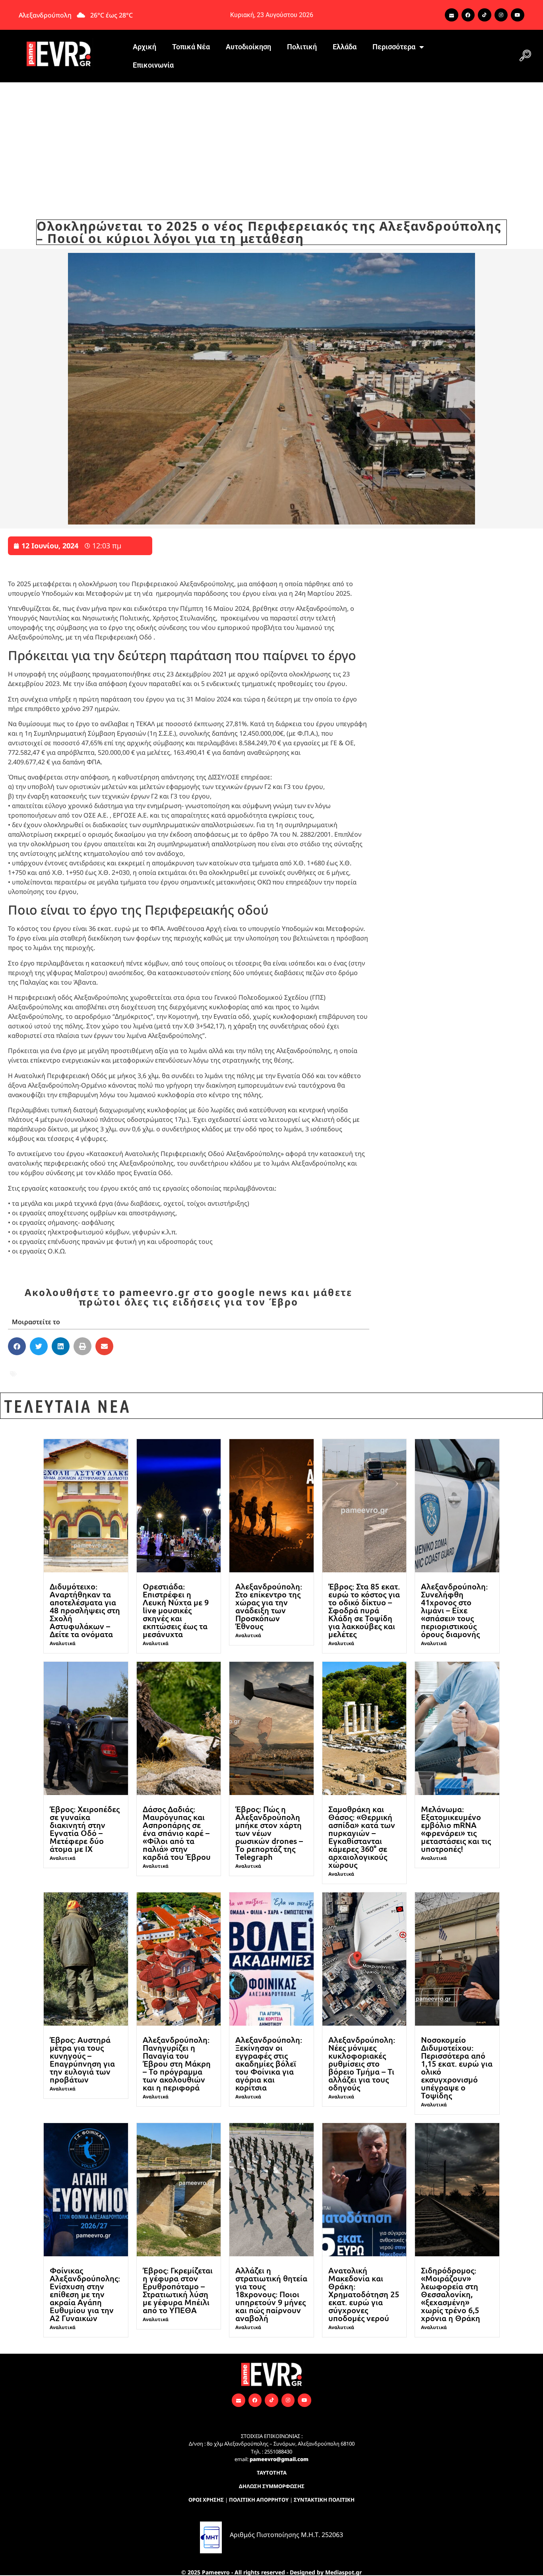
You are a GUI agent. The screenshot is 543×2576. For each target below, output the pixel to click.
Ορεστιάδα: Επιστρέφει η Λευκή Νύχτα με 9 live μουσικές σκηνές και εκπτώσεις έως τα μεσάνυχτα (176, 1610)
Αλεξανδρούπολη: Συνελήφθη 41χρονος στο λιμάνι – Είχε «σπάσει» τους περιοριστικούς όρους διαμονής (454, 1610)
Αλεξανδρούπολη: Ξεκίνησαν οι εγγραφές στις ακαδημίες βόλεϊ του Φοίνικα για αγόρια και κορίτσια (269, 2063)
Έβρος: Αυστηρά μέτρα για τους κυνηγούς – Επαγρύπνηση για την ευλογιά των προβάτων (82, 2059)
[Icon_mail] (452, 15)
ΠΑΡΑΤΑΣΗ (298, 1368)
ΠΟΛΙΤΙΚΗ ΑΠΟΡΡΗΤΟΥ (259, 2500)
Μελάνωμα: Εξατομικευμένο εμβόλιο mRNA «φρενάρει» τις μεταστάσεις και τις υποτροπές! (456, 1829)
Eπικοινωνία (153, 65)
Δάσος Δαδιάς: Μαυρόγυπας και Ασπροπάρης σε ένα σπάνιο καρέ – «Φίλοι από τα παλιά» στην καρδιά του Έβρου (177, 1833)
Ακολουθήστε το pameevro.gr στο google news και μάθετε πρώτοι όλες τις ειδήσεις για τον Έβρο (189, 1297)
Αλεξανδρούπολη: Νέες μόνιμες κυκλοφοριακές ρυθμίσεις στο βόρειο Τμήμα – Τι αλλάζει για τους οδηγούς (362, 2063)
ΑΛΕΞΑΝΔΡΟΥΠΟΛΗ (91, 1368)
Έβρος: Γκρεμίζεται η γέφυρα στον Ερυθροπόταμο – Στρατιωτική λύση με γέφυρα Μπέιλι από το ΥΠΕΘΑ (178, 2290)
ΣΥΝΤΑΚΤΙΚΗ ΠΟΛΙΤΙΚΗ (324, 2500)
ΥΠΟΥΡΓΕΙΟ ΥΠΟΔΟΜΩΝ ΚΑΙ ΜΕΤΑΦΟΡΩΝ (92, 1379)
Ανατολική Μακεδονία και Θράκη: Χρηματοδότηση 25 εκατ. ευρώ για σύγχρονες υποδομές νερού (364, 2294)
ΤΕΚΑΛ (332, 1368)
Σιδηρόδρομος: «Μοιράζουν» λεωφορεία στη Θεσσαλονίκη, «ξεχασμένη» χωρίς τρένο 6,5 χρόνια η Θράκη (451, 2294)
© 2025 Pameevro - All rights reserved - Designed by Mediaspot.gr (271, 2572)
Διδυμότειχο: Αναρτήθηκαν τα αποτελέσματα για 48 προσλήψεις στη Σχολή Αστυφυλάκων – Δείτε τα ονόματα (85, 1610)
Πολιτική (302, 47)
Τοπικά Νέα (191, 47)
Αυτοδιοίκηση (248, 47)
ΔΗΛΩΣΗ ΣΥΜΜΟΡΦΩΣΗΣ (272, 2486)
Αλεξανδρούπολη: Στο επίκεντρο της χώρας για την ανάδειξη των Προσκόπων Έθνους (269, 1606)
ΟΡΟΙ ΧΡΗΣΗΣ (206, 2500)
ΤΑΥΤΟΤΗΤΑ (272, 2473)
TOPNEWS (35, 1368)
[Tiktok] (485, 15)
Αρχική (144, 47)
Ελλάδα (345, 47)
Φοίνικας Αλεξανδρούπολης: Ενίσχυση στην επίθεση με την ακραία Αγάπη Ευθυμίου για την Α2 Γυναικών (85, 2294)
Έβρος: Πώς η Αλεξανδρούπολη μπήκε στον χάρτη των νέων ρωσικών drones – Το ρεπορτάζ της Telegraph (269, 1833)
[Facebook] (468, 15)
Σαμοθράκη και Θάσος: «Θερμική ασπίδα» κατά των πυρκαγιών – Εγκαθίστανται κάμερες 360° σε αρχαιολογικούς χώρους (362, 1837)
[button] (525, 56)
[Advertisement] (271, 142)
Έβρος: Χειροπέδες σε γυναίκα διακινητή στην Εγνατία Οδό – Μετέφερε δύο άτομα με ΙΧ (85, 1829)
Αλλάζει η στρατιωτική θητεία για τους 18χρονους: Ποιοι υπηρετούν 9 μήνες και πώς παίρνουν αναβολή (271, 2294)
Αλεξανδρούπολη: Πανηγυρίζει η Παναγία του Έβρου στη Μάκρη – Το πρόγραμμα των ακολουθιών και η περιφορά (177, 2063)
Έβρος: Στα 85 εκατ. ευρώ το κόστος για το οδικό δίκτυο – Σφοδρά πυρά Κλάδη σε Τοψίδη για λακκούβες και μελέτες (364, 1610)
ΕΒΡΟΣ (264, 1368)
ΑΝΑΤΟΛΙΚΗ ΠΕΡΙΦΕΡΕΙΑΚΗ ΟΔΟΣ (189, 1368)
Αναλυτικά (63, 1643)
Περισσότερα (394, 47)
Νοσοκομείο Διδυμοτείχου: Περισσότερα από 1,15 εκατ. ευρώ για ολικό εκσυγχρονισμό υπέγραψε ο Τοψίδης (457, 2067)
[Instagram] (501, 15)
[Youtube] (518, 15)
